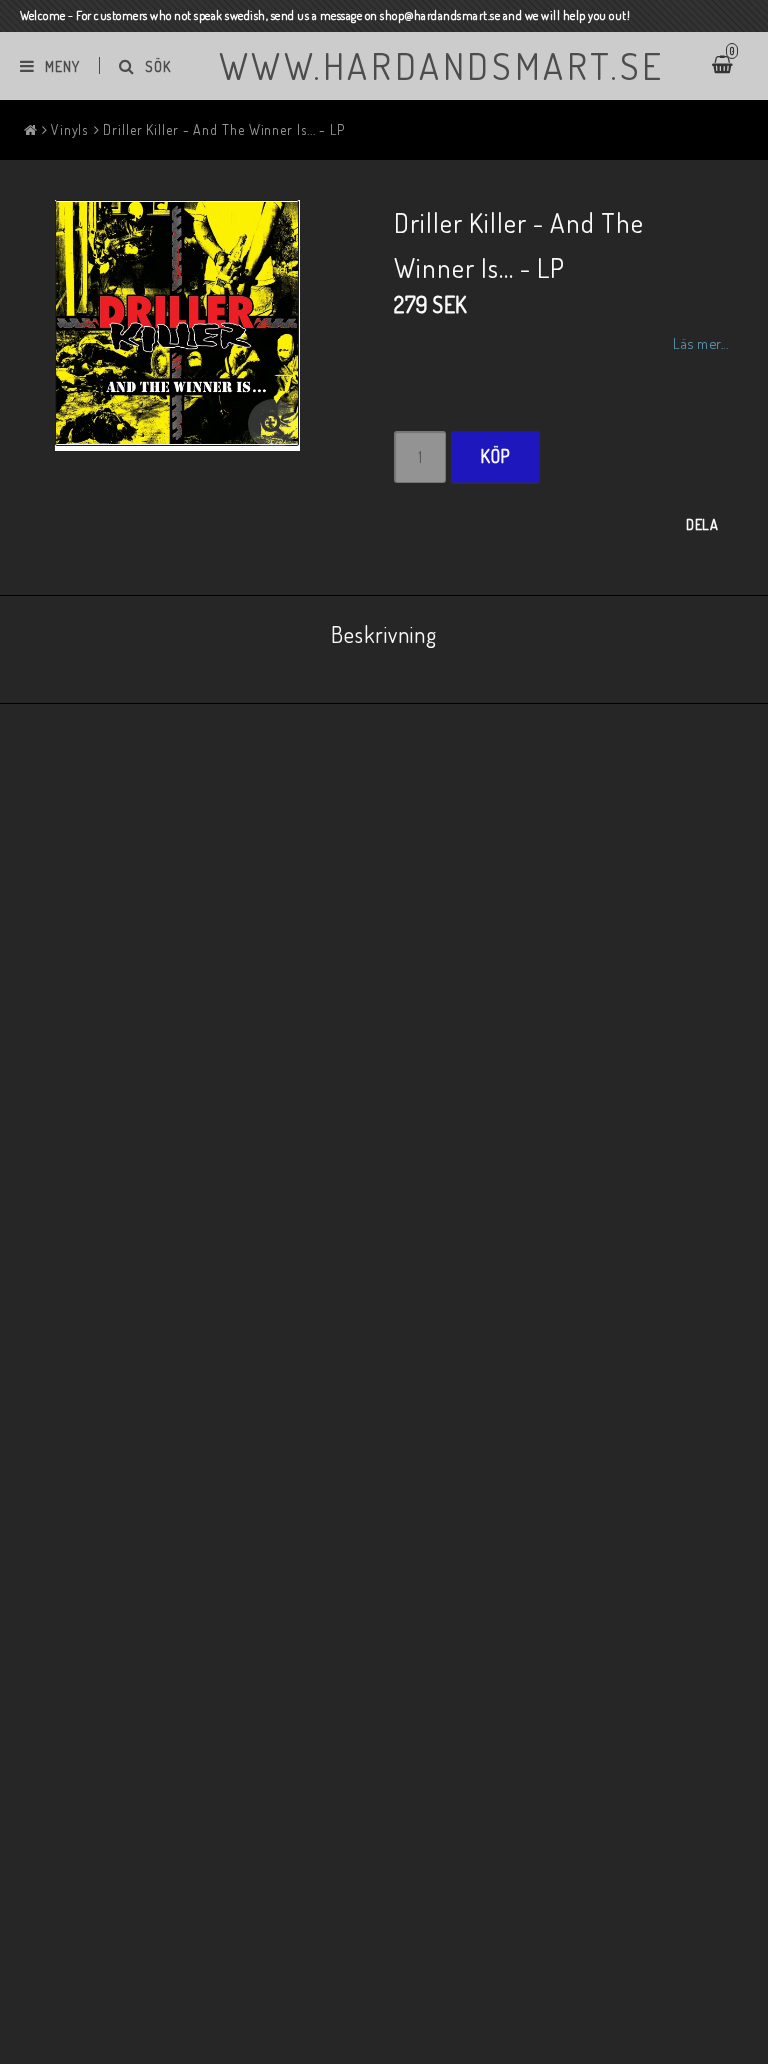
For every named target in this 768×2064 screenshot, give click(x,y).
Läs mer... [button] (700, 343)
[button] (273, 424)
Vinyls (69, 129)
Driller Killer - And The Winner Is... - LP (224, 129)
